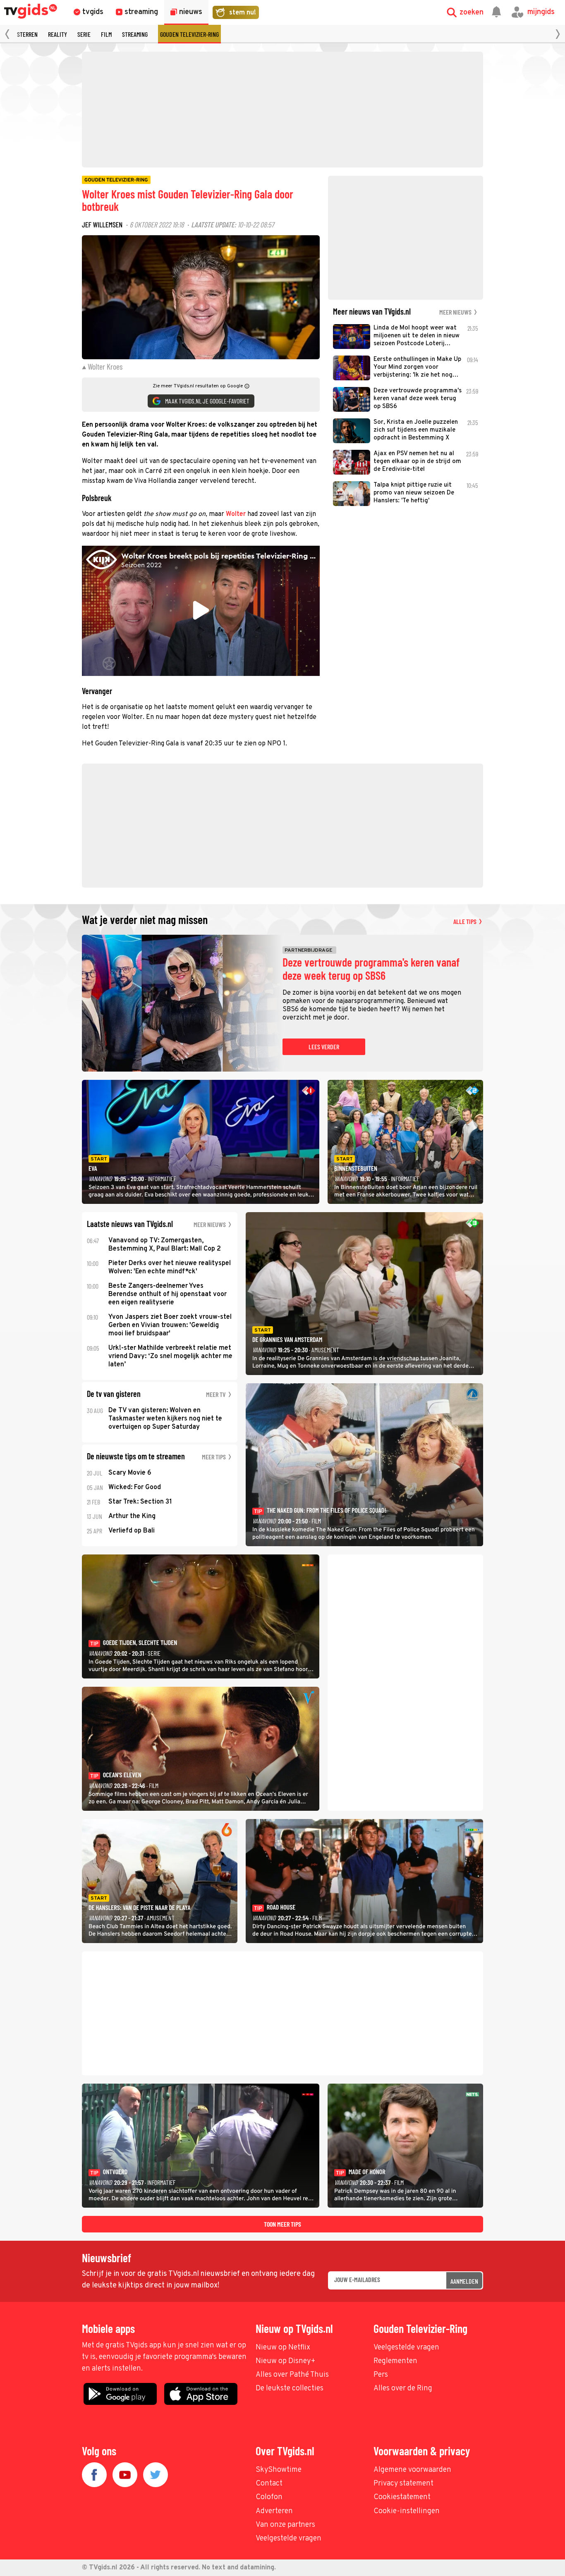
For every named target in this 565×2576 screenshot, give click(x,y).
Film (106, 34)
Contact (269, 2484)
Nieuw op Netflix (283, 2348)
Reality (57, 34)
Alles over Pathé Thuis (292, 2375)
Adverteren (274, 2511)
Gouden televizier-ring (189, 34)
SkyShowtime (279, 2470)
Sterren (27, 34)
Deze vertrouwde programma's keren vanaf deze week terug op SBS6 (371, 969)
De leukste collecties (290, 2389)
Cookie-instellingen (407, 2511)
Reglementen (395, 2361)
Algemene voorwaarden (412, 2470)
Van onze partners (285, 2525)
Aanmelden (464, 2281)
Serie (84, 34)
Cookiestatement (402, 2497)
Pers (381, 2375)
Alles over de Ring (403, 2389)
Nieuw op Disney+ (286, 2361)
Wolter (236, 514)
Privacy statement (403, 2484)
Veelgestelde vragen (406, 2348)
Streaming (135, 34)
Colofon (269, 2497)
